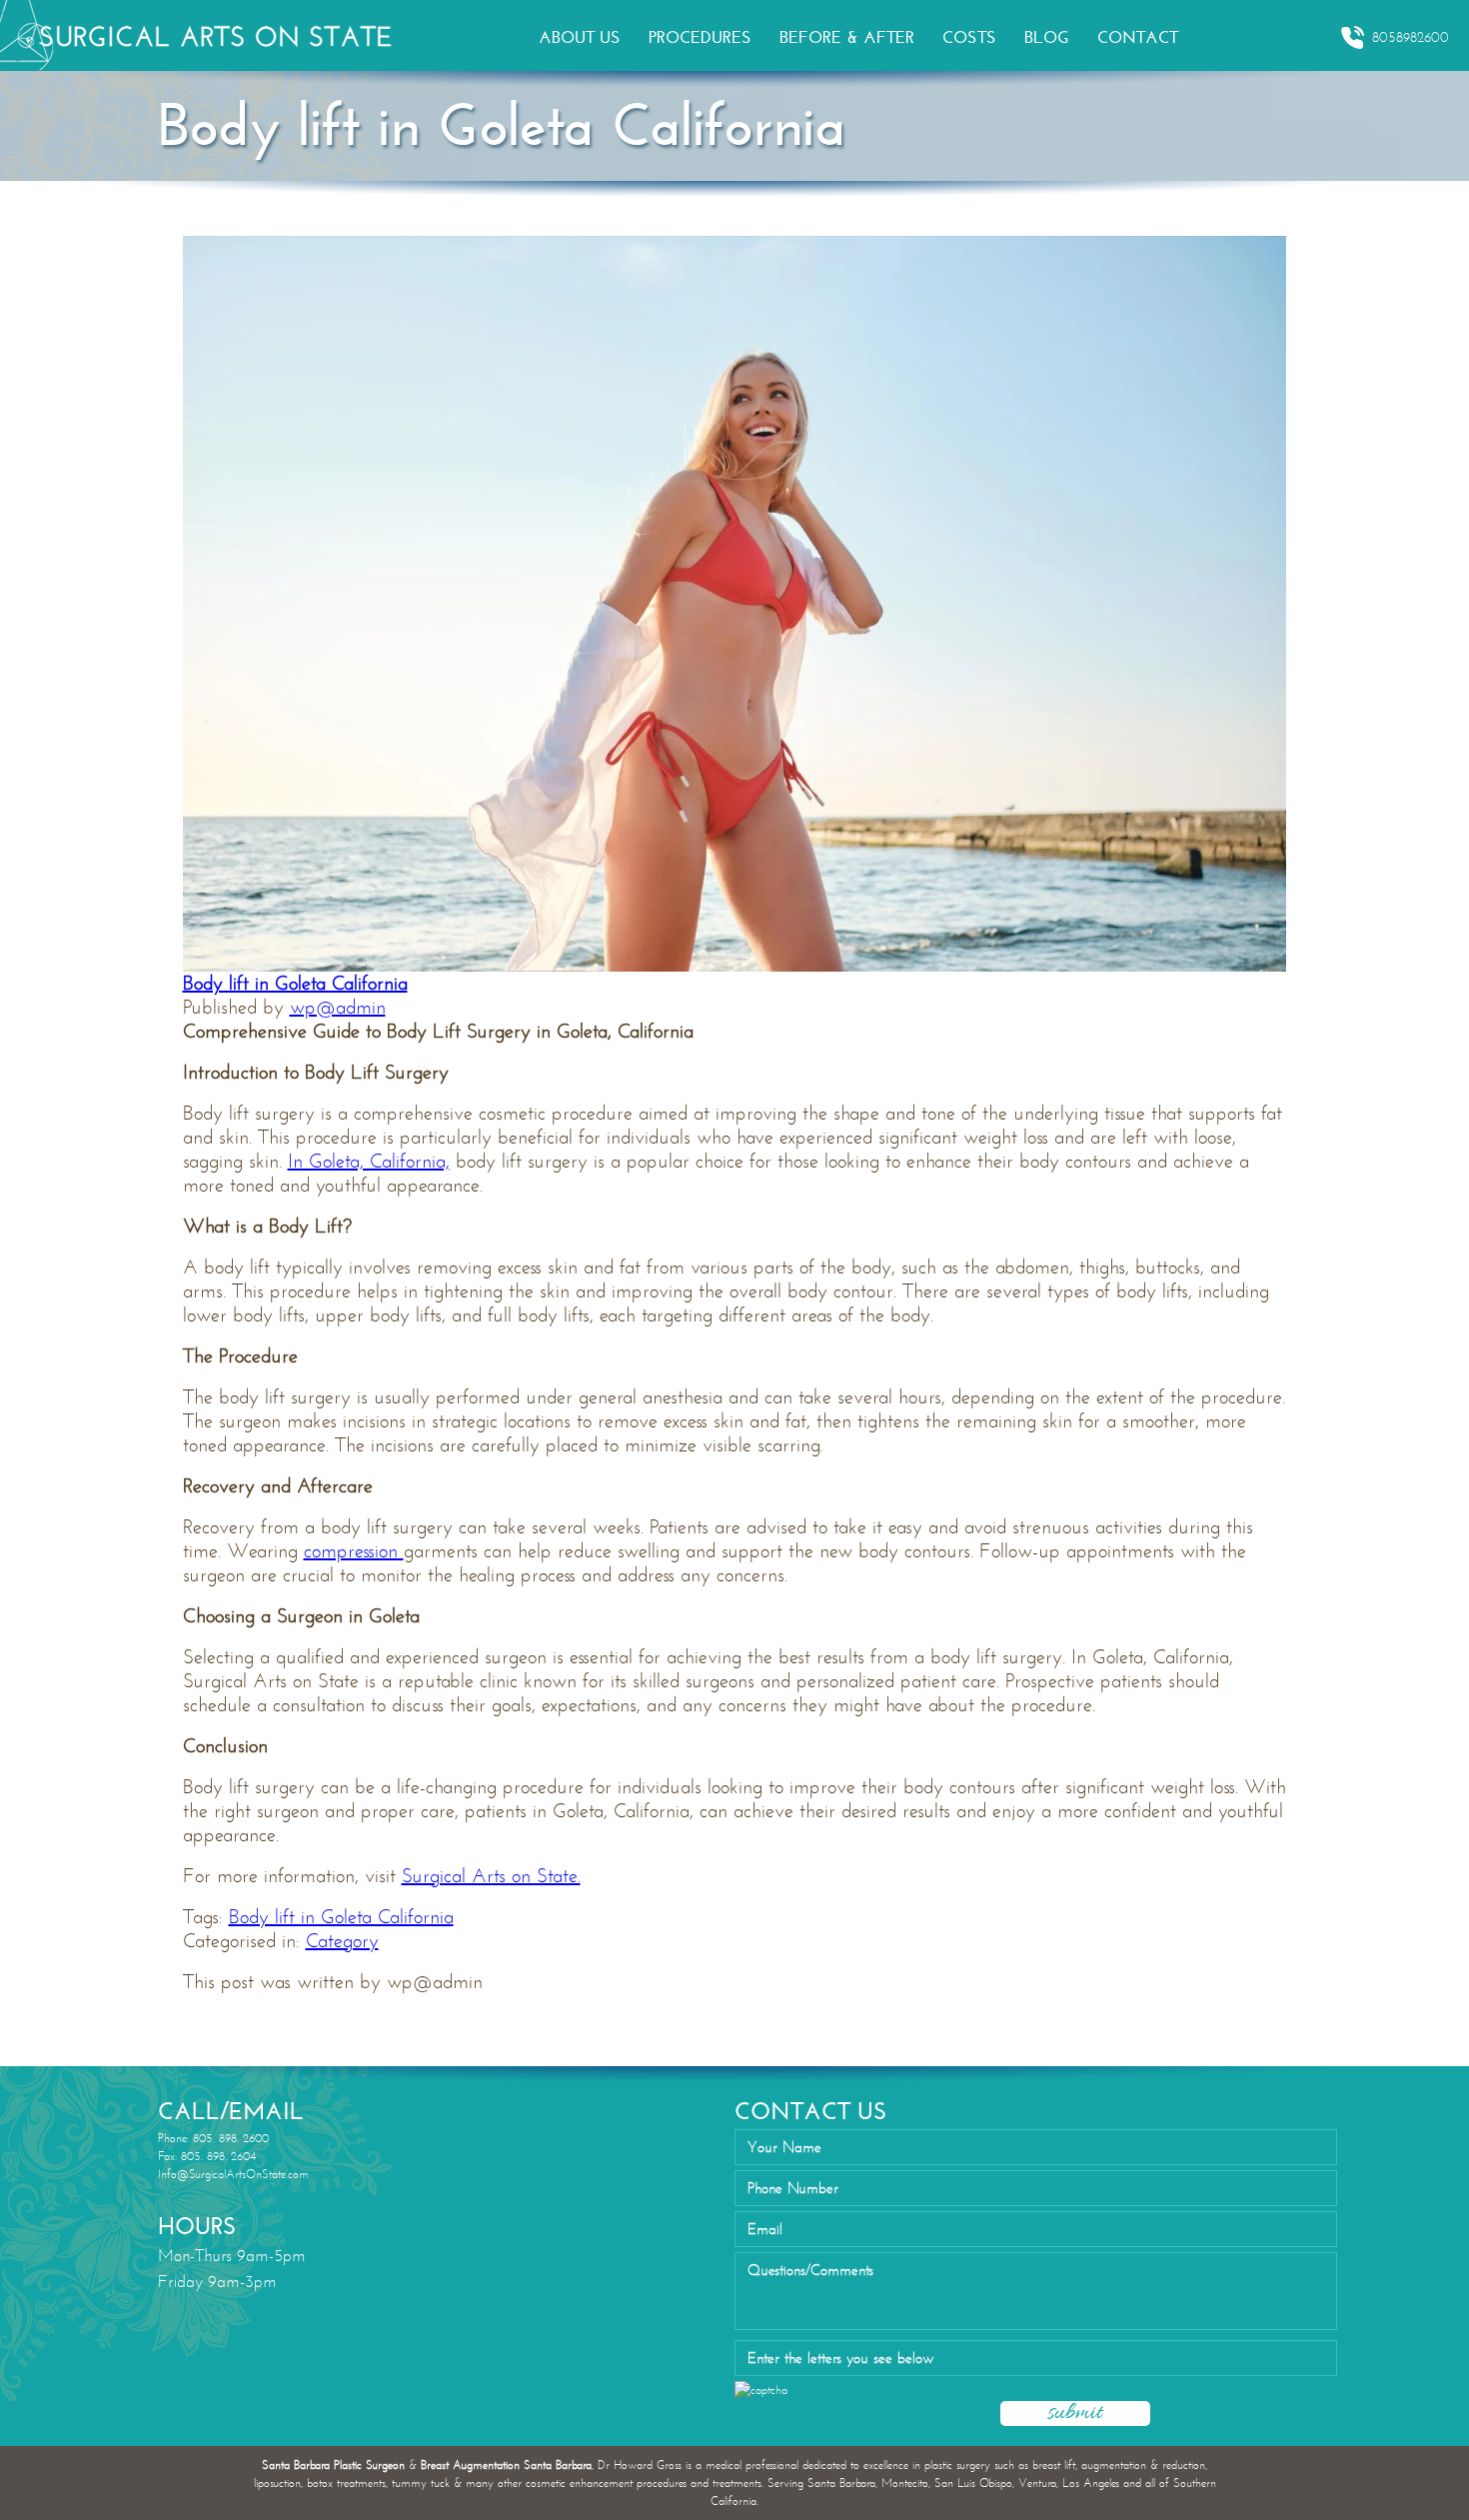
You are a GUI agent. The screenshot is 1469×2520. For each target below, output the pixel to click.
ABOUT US (580, 37)
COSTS (969, 37)
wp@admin (338, 1007)
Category (342, 1941)
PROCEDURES (700, 37)
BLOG (1047, 37)
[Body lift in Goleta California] (735, 601)
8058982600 (1411, 37)
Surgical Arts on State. (491, 1876)
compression (354, 1551)
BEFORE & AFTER (847, 37)
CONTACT (1138, 37)
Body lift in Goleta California (295, 983)
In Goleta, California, (369, 1161)
